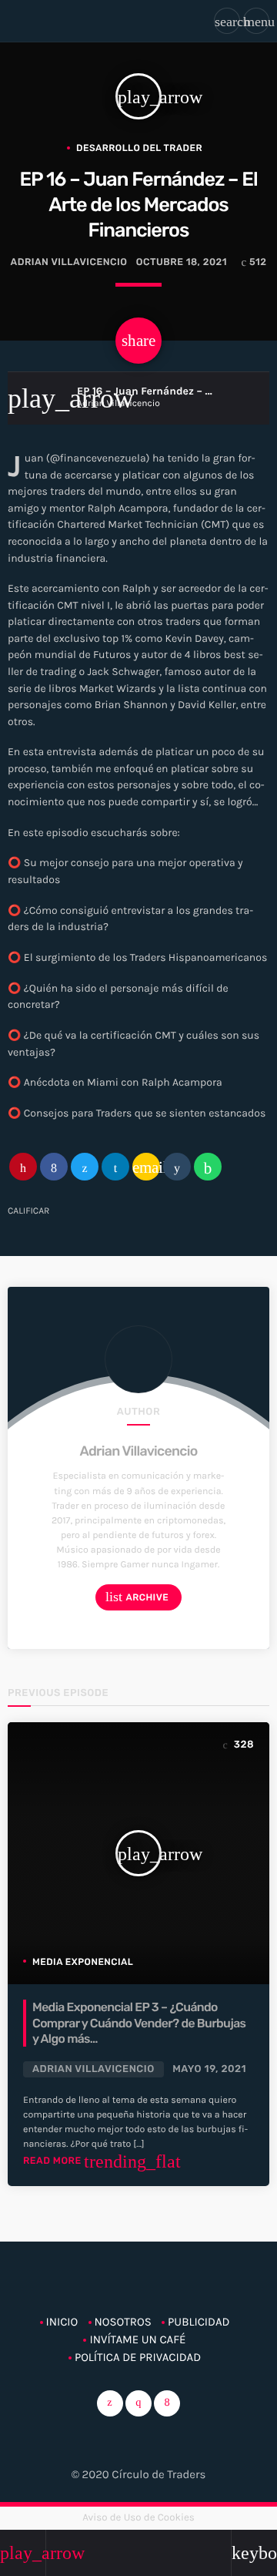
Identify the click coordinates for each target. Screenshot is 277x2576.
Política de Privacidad (138, 2357)
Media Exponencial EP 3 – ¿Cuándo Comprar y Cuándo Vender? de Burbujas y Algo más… (139, 2023)
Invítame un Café (137, 2339)
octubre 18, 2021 (182, 262)
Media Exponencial (83, 1962)
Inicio (62, 2322)
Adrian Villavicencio (138, 1451)
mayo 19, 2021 (209, 2069)
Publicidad (199, 2322)
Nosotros (123, 2322)
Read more (102, 2161)
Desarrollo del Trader (139, 148)
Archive (137, 1597)
